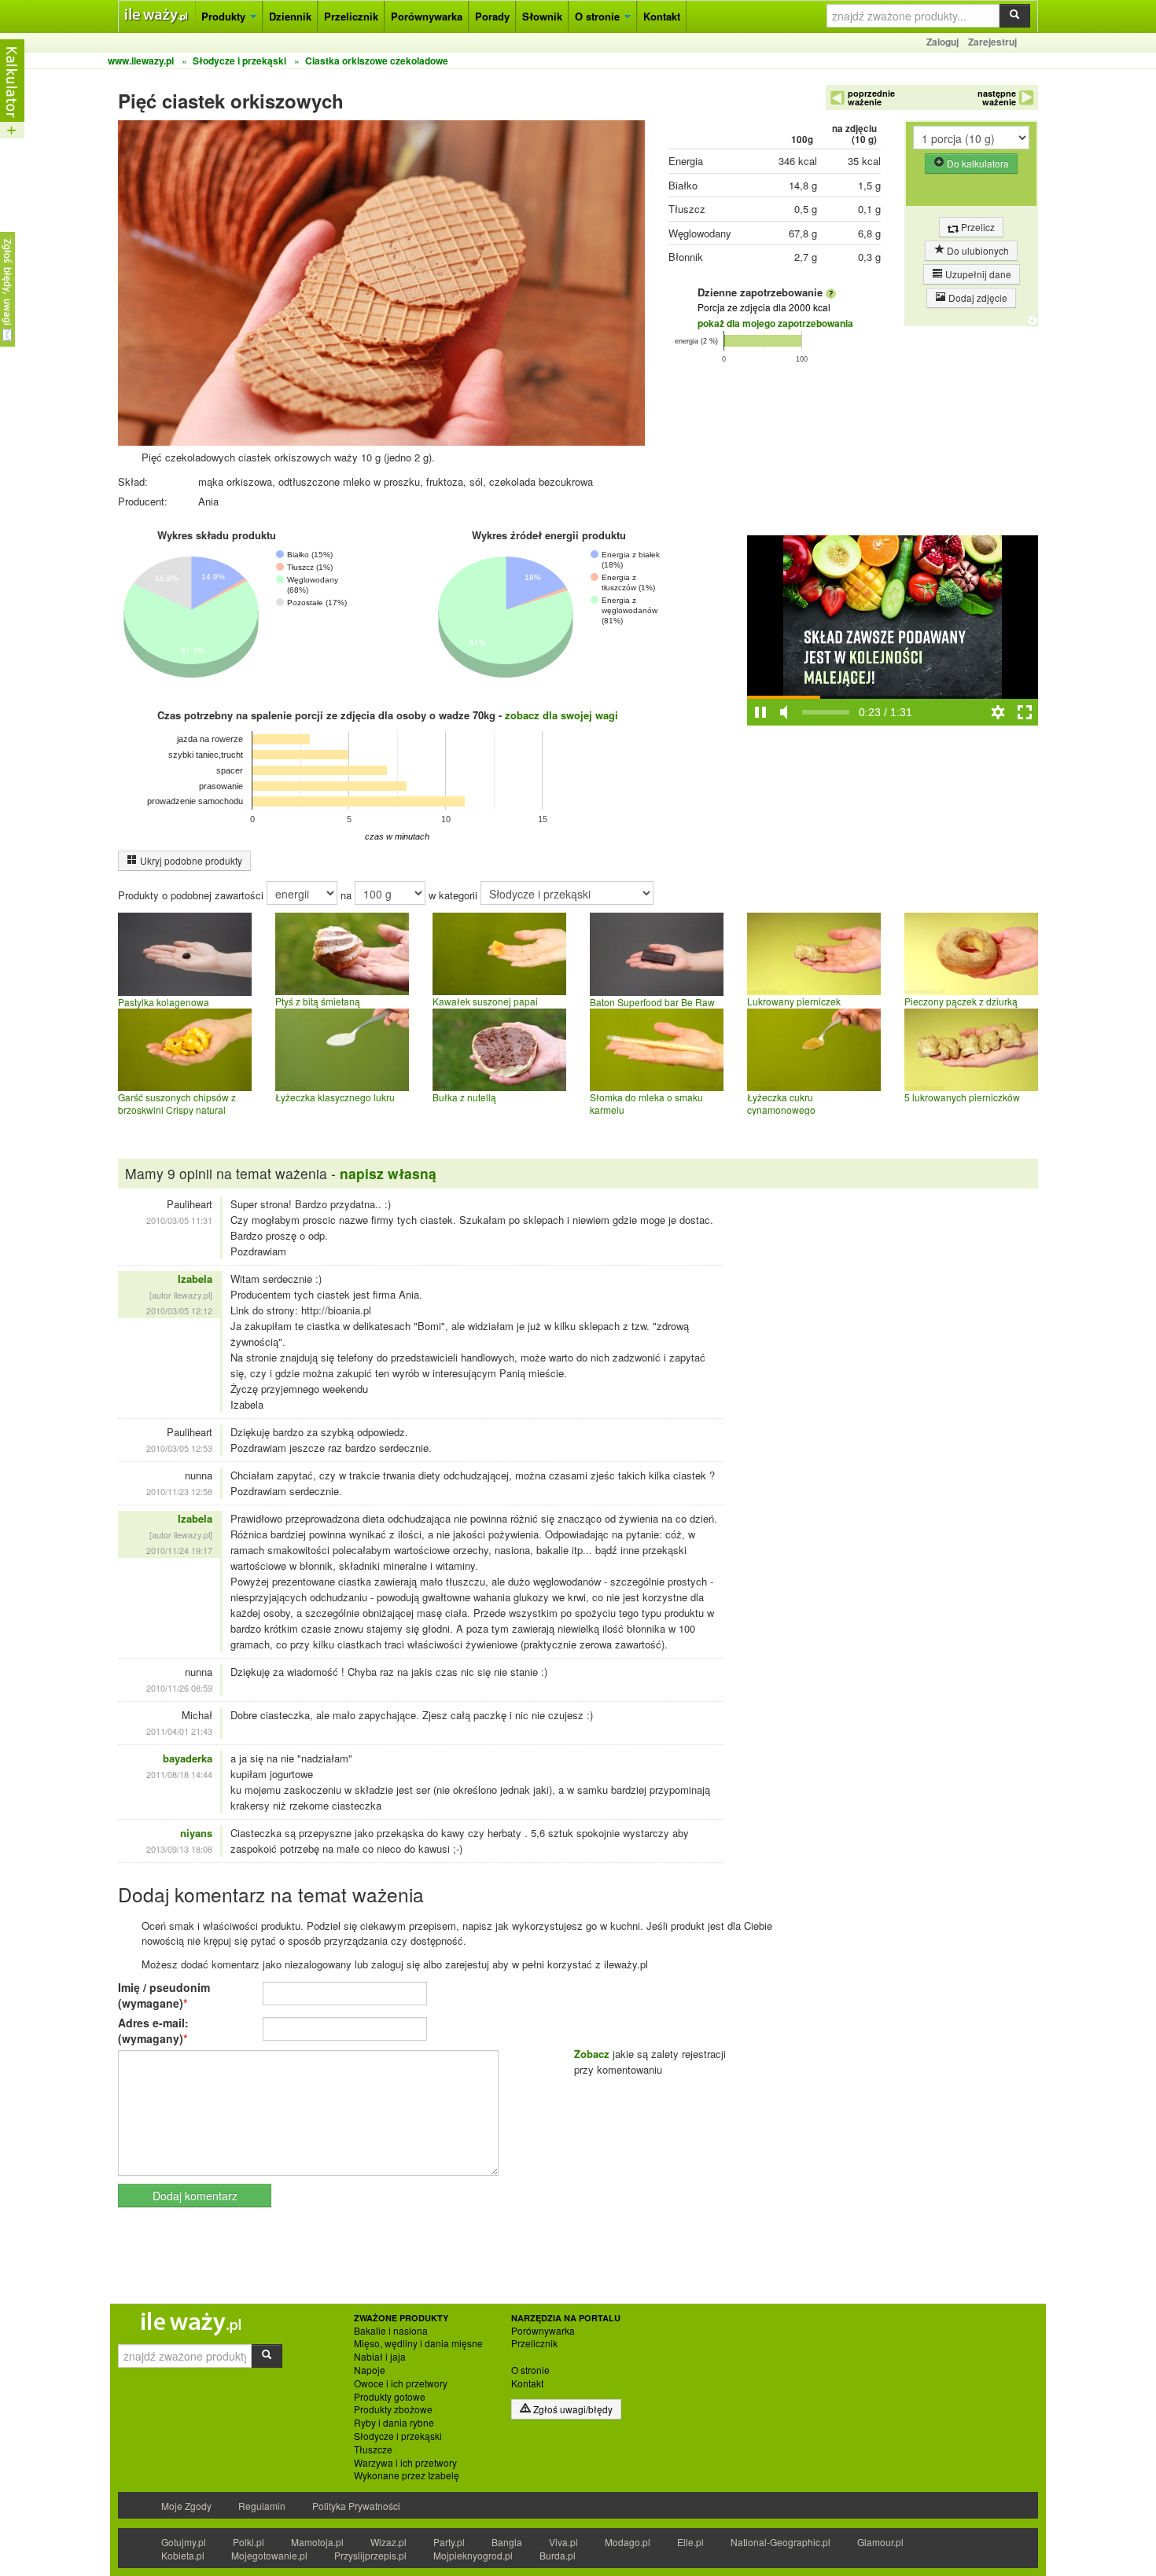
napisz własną (388, 1173)
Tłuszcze (373, 2449)
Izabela (195, 1279)
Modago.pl (628, 2542)
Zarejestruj (992, 42)
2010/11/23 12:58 (179, 1491)
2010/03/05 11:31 (179, 1220)
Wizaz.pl (388, 2542)
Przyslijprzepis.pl (370, 2555)
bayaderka (188, 1758)
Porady (492, 16)
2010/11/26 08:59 (179, 1688)
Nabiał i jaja (380, 2357)
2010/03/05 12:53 (179, 1448)
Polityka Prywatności (356, 2506)
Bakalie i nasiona (391, 2331)
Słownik (542, 16)
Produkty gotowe (390, 2397)
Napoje (370, 2370)
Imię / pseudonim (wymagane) (164, 1995)
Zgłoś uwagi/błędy (572, 2409)
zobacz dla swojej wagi (561, 715)
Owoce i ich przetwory (401, 2383)
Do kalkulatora (977, 163)
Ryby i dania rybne (394, 2423)
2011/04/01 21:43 (179, 1731)
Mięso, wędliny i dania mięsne (418, 2343)
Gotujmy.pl (184, 2542)
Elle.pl (690, 2542)
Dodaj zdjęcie (977, 298)
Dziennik (290, 16)
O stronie (599, 16)
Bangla (507, 2542)
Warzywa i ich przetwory (405, 2463)
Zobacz (592, 2054)
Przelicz (977, 227)
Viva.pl (563, 2542)
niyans (196, 1833)
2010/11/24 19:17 (179, 1550)
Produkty (225, 16)
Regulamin (262, 2506)
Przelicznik (351, 16)
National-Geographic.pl (780, 2542)
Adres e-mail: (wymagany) (153, 2030)
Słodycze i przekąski (398, 2436)
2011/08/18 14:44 (179, 1774)
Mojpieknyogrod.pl (473, 2555)
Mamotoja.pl (317, 2542)
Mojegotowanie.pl (269, 2555)
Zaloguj (942, 42)
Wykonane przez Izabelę (407, 2475)
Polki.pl (249, 2542)
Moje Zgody (186, 2506)
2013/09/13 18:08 (179, 1849)
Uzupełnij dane (977, 274)
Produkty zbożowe (393, 2409)
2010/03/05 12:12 (179, 1310)
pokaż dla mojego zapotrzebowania (775, 323)
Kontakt (662, 16)
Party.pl (449, 2542)
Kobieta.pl (183, 2555)
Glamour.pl (880, 2542)
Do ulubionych (977, 250)
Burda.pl (558, 2555)
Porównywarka (427, 16)
